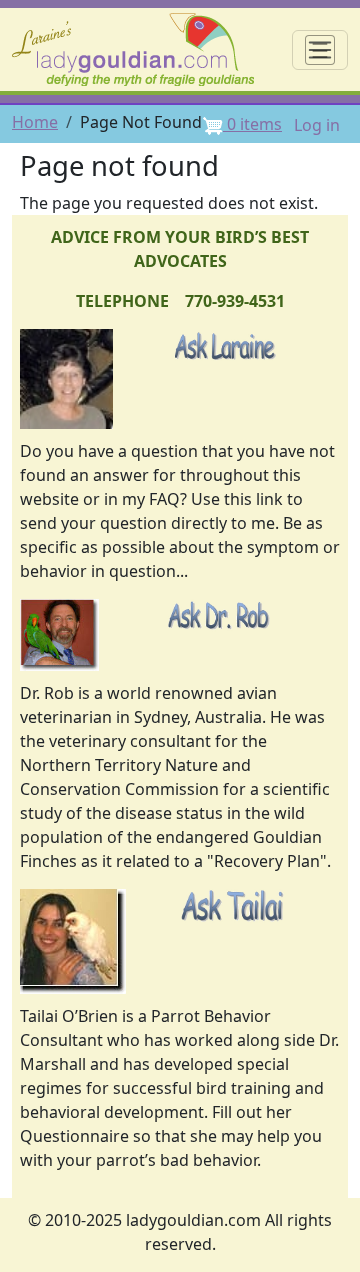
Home (35, 122)
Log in (317, 125)
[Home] (141, 49)
